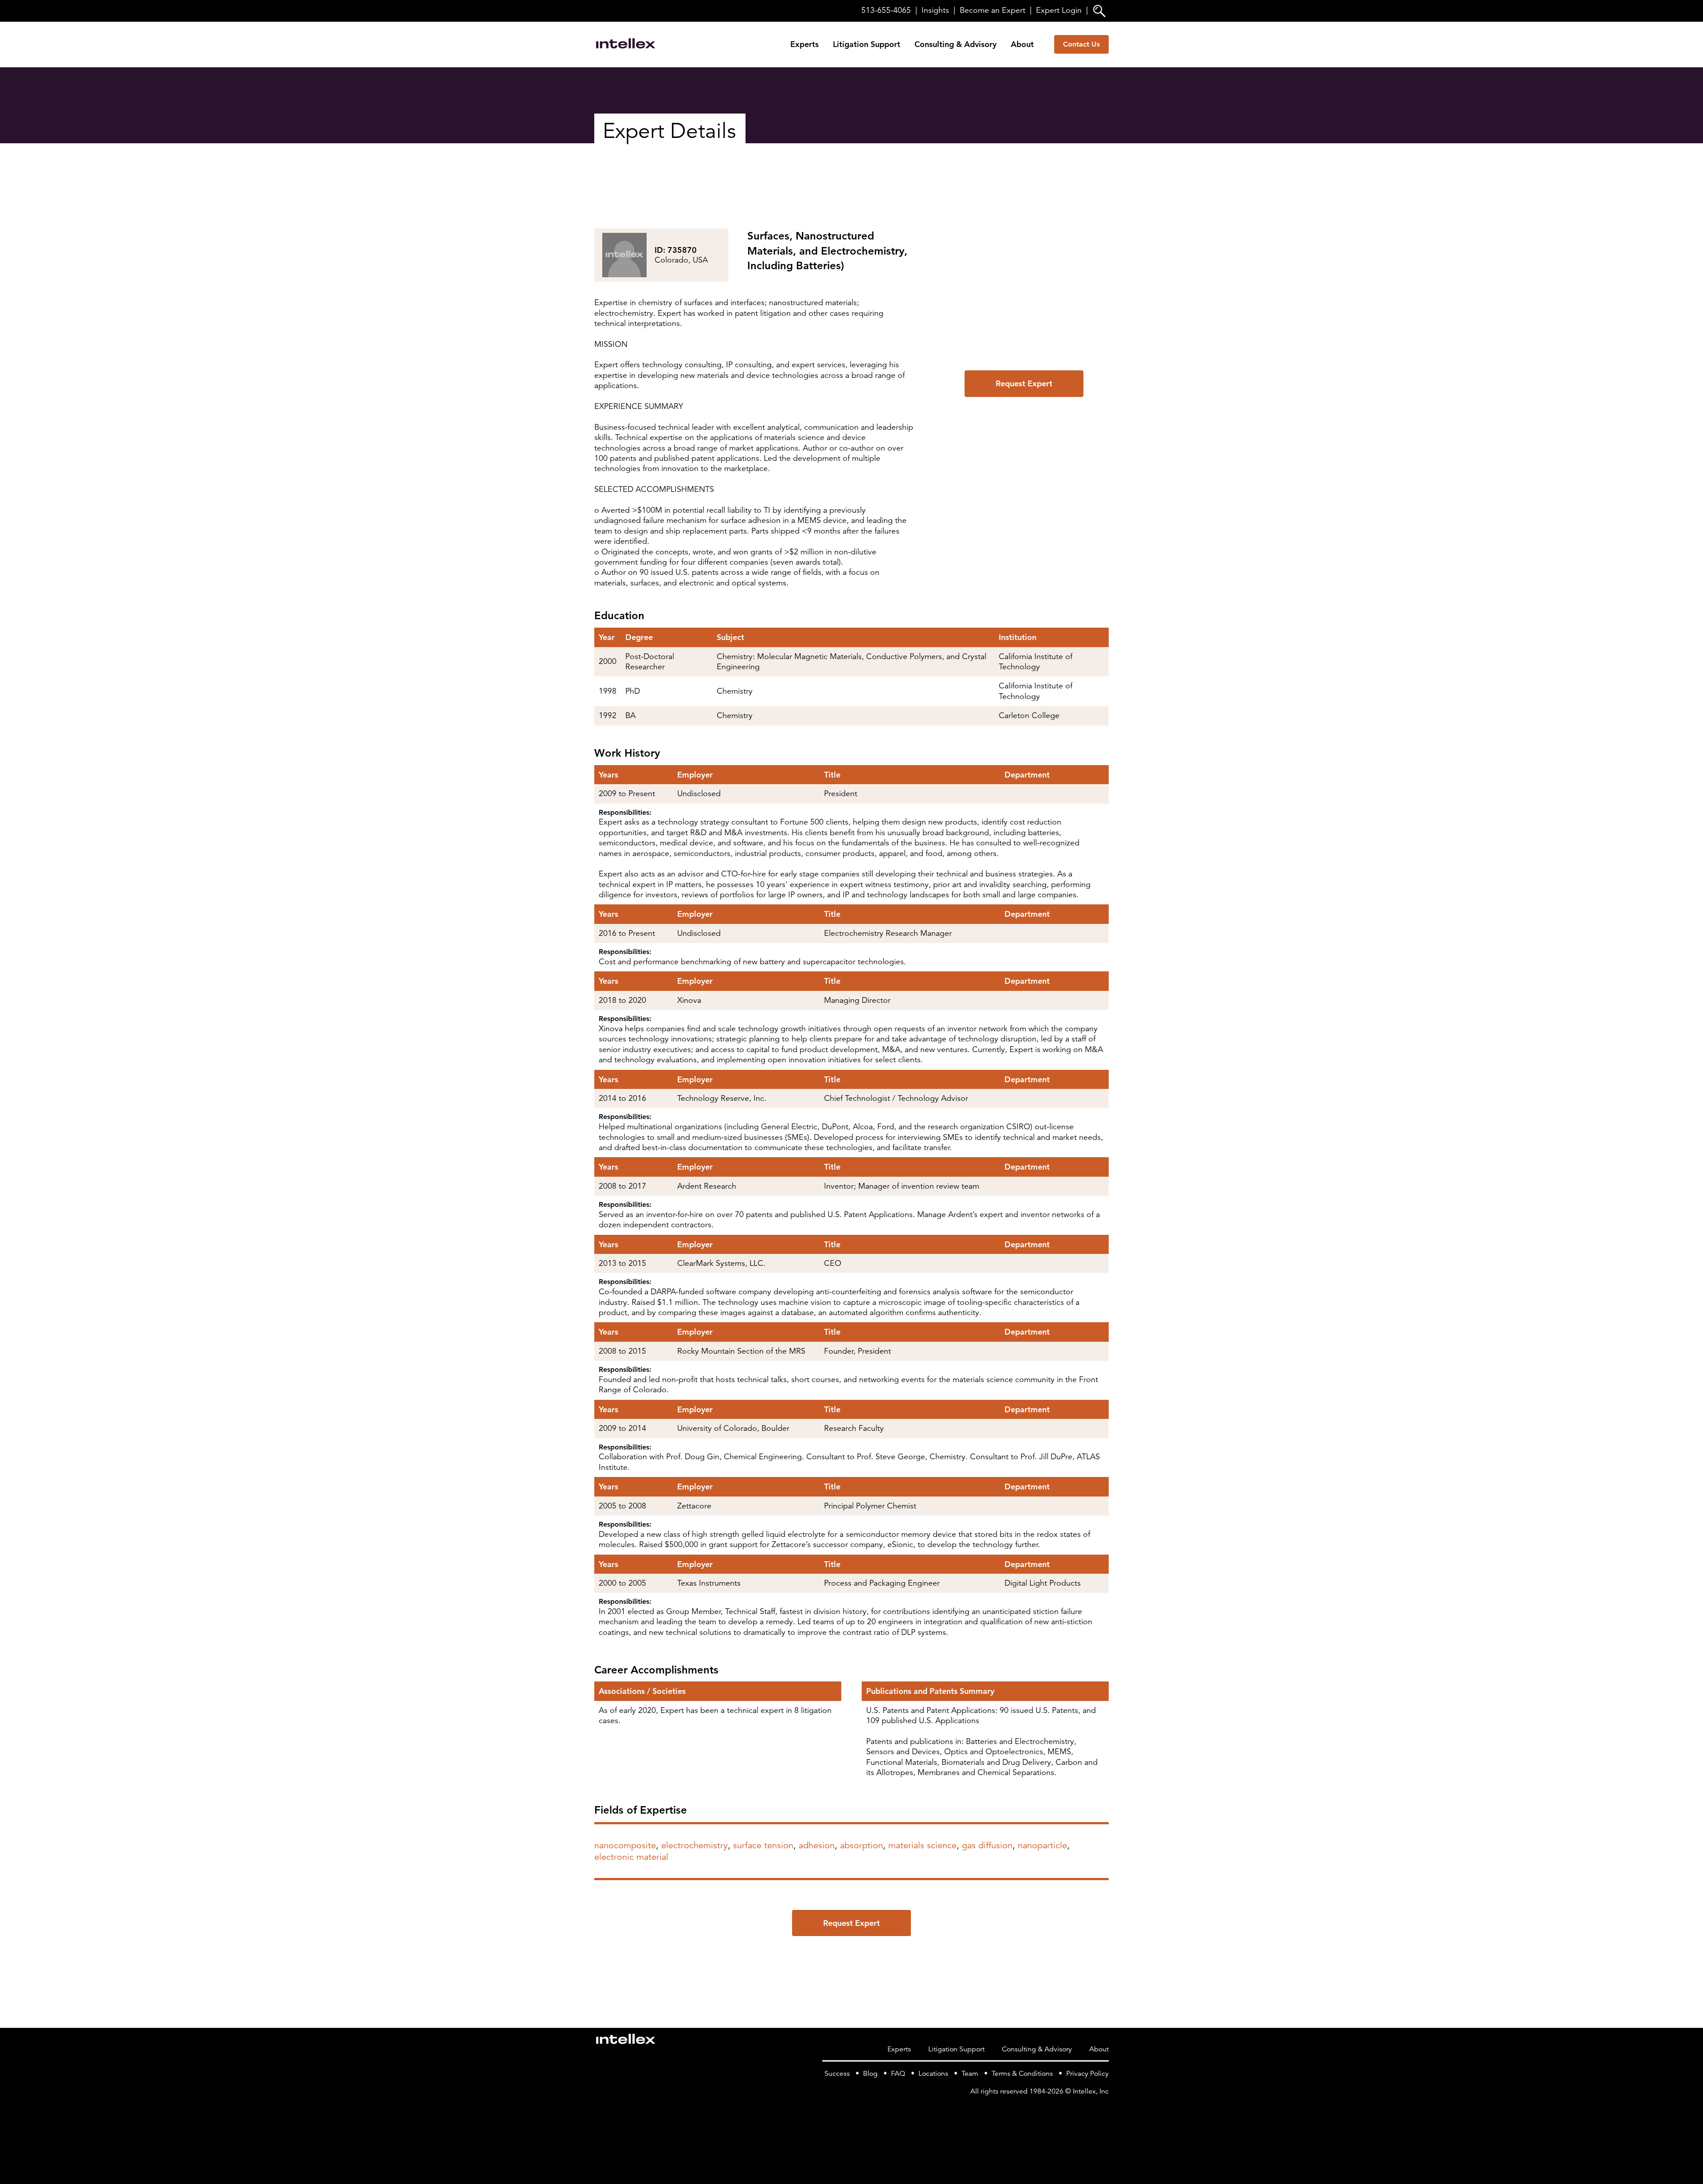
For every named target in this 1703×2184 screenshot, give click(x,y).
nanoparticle (1042, 1845)
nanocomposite (625, 1845)
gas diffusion (987, 1845)
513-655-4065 (886, 10)
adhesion (817, 1845)
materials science (922, 1845)
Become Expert (993, 10)
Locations (933, 2074)
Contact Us (1081, 44)
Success (837, 2074)
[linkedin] (1103, 2109)
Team (970, 2074)
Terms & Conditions (1022, 2074)
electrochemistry (695, 1845)
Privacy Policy (1087, 2074)
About (1022, 44)
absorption (861, 1845)
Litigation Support (867, 44)
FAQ (898, 2074)
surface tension (763, 1845)
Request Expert (1024, 383)
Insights (935, 10)
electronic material (631, 1857)
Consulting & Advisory (955, 44)
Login (1059, 10)
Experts (804, 44)
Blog (870, 2074)
